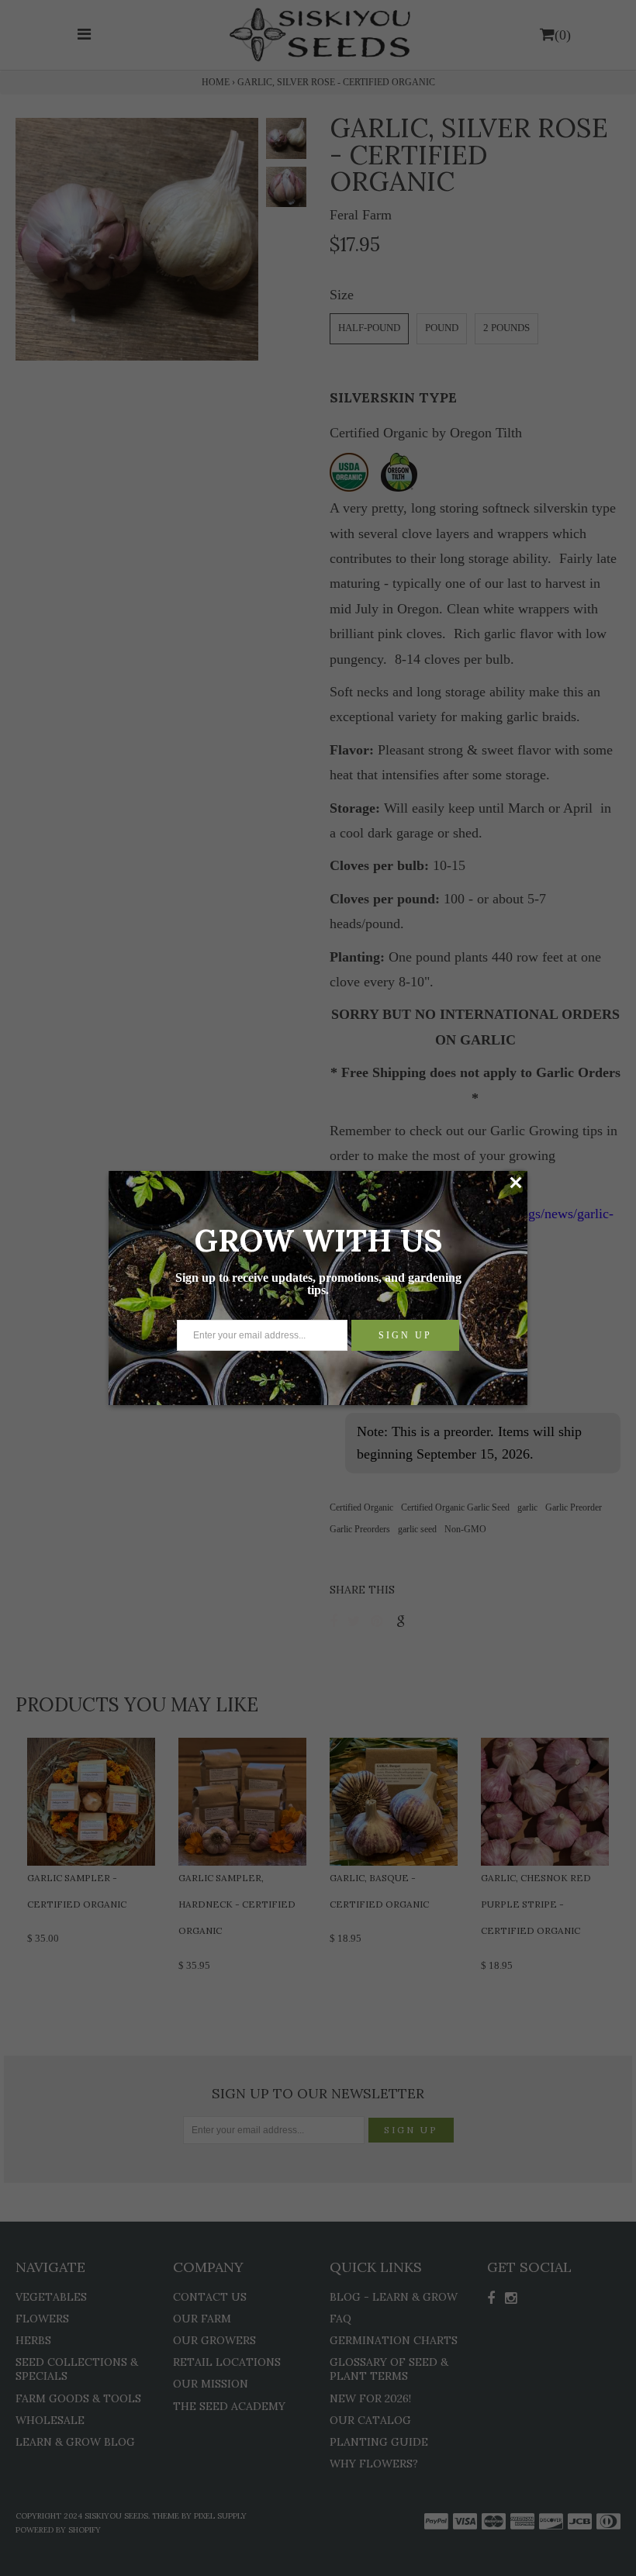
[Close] (515, 1183)
